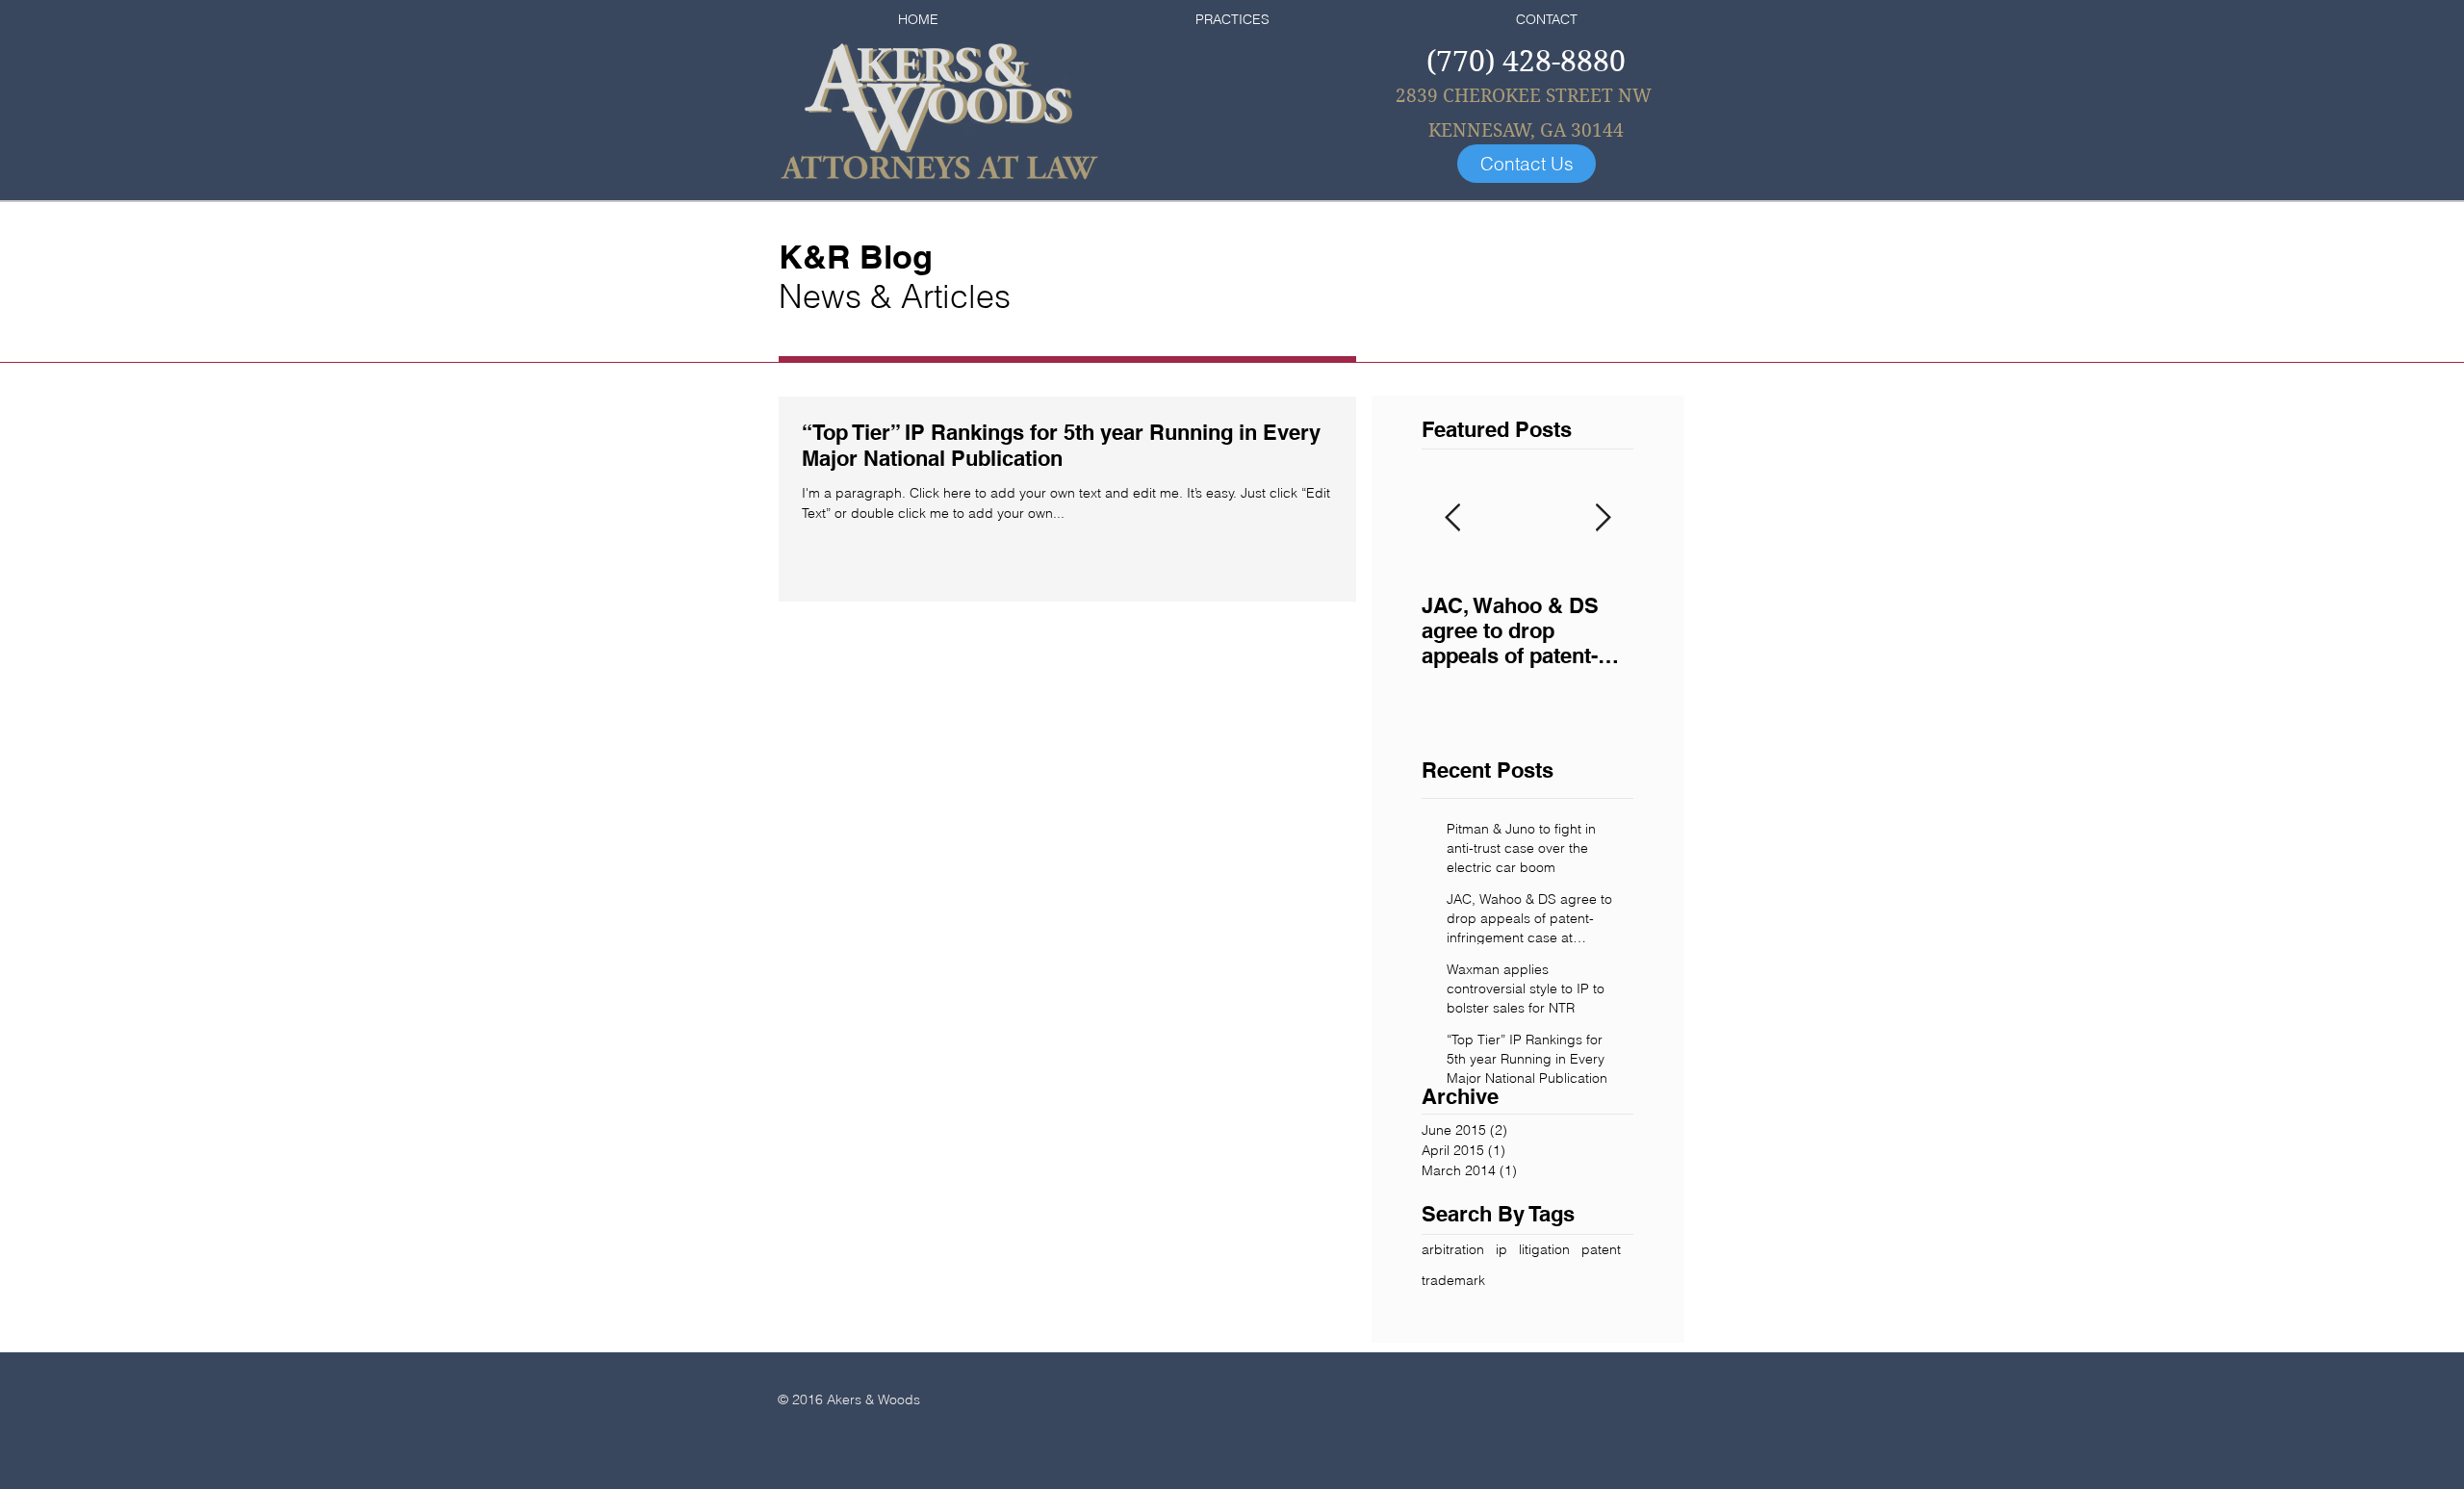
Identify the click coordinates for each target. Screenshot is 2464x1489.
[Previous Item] (1452, 518)
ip (1501, 1249)
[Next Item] (1603, 518)
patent (1601, 1249)
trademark (1453, 1280)
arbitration (1453, 1249)
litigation (1544, 1249)
